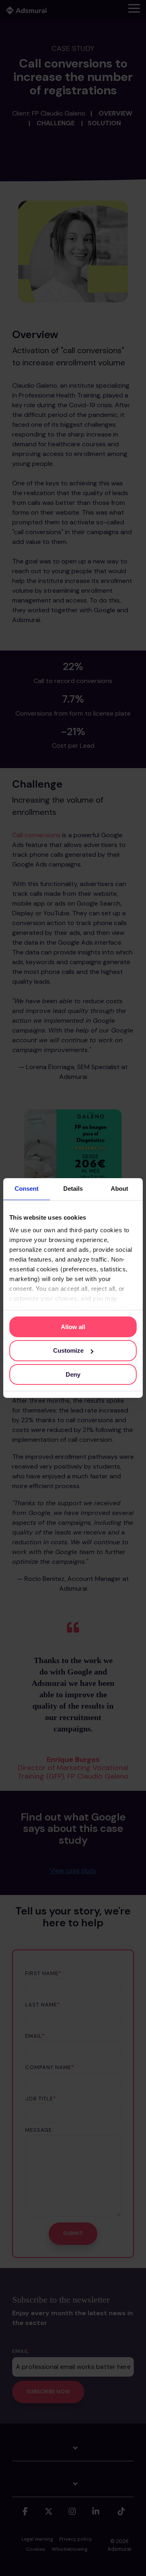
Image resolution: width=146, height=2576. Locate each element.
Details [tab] (73, 1189)
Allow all (73, 1326)
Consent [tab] (27, 1189)
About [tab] (119, 1189)
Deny (73, 1374)
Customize (68, 1350)
